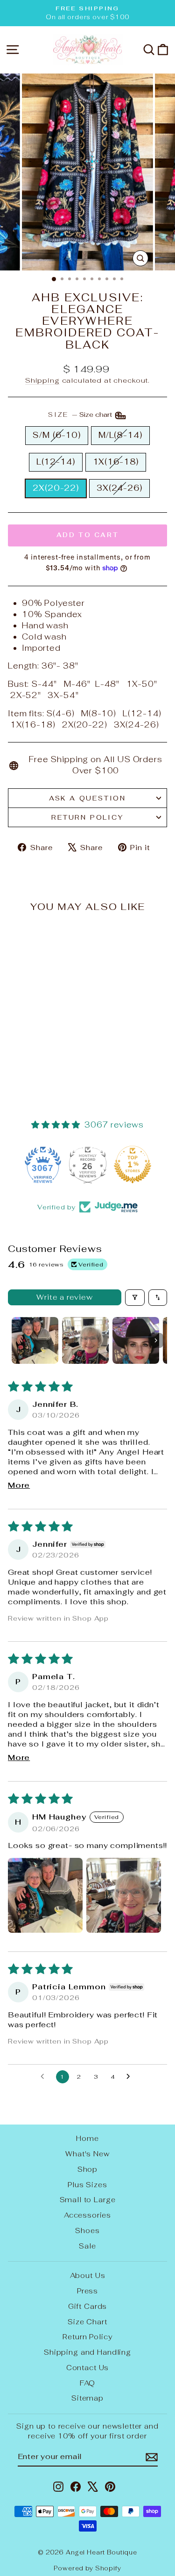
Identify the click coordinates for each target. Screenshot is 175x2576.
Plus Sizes (87, 2185)
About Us (88, 2275)
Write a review (64, 1297)
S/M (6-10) (57, 435)
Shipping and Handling (87, 2352)
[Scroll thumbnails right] (156, 1340)
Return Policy (87, 817)
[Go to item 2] (85, 1340)
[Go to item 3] (136, 1340)
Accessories (87, 2215)
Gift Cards (88, 2306)
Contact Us (88, 2368)
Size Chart (87, 2322)
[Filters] (135, 1298)
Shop (87, 2169)
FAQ (88, 2383)
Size (81, 415)
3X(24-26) (119, 488)
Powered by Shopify (87, 2568)
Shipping (42, 380)
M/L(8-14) (120, 435)
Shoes (87, 2230)
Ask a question (87, 798)
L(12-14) (56, 462)
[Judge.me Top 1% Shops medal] (133, 1164)
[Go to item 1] (35, 1340)
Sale (87, 2246)
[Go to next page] (131, 2077)
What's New (87, 2154)
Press (87, 2291)
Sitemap (87, 2398)
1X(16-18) (116, 462)
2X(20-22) (56, 488)
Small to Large (88, 2200)
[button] (45, 1895)
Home (87, 2138)
